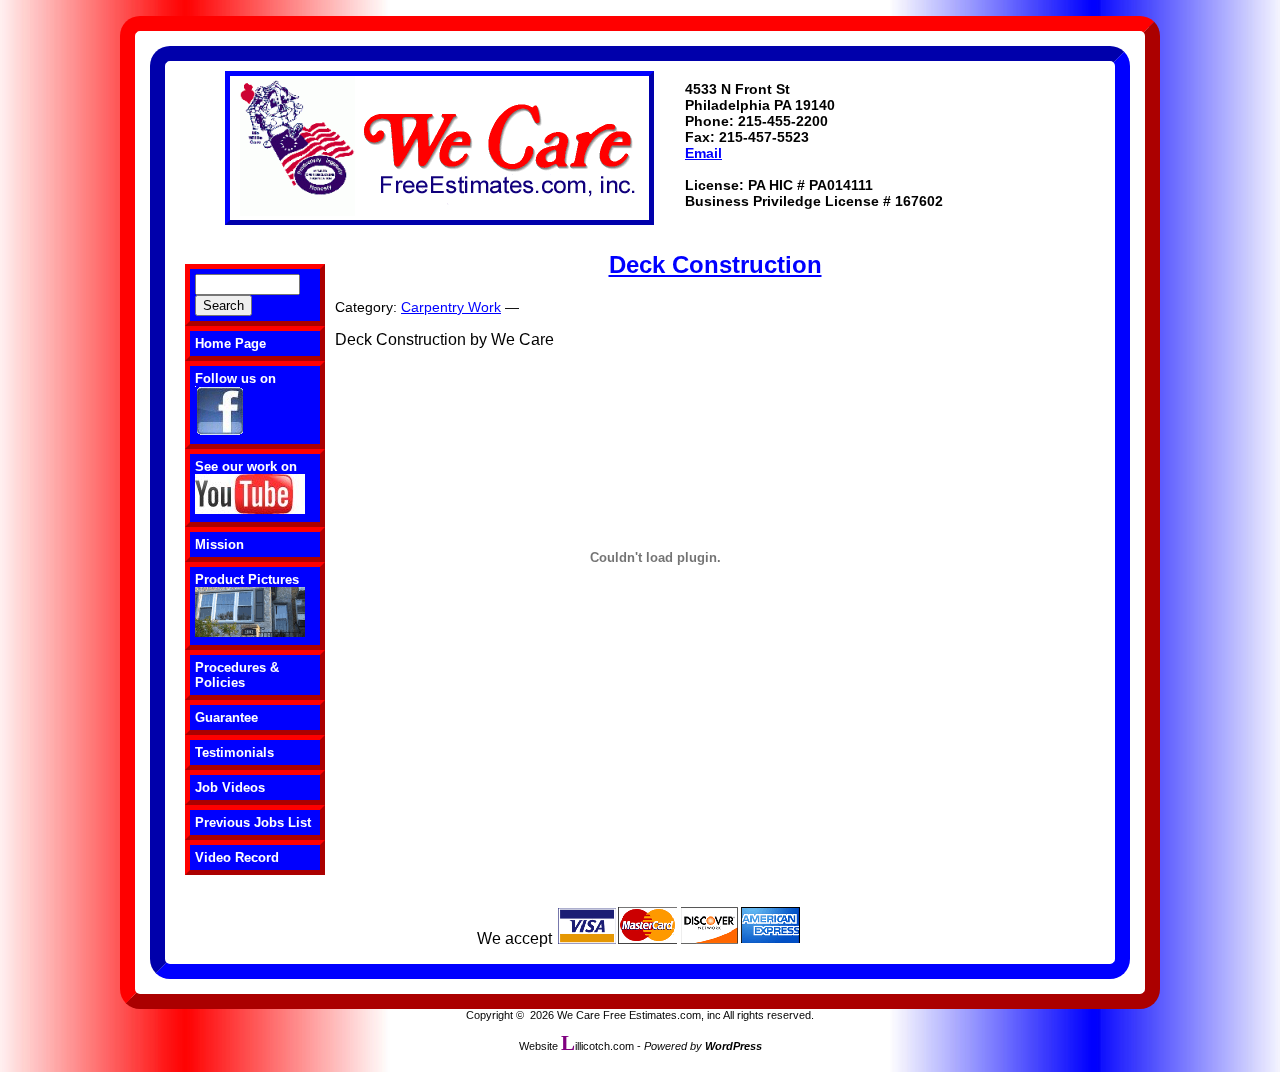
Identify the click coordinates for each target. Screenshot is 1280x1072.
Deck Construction (715, 264)
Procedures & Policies (237, 675)
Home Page (230, 343)
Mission (219, 544)
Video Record (237, 857)
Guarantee (226, 717)
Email (703, 153)
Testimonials (234, 752)
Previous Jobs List (253, 822)
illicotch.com (597, 1046)
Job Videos (230, 787)
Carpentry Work (451, 307)
